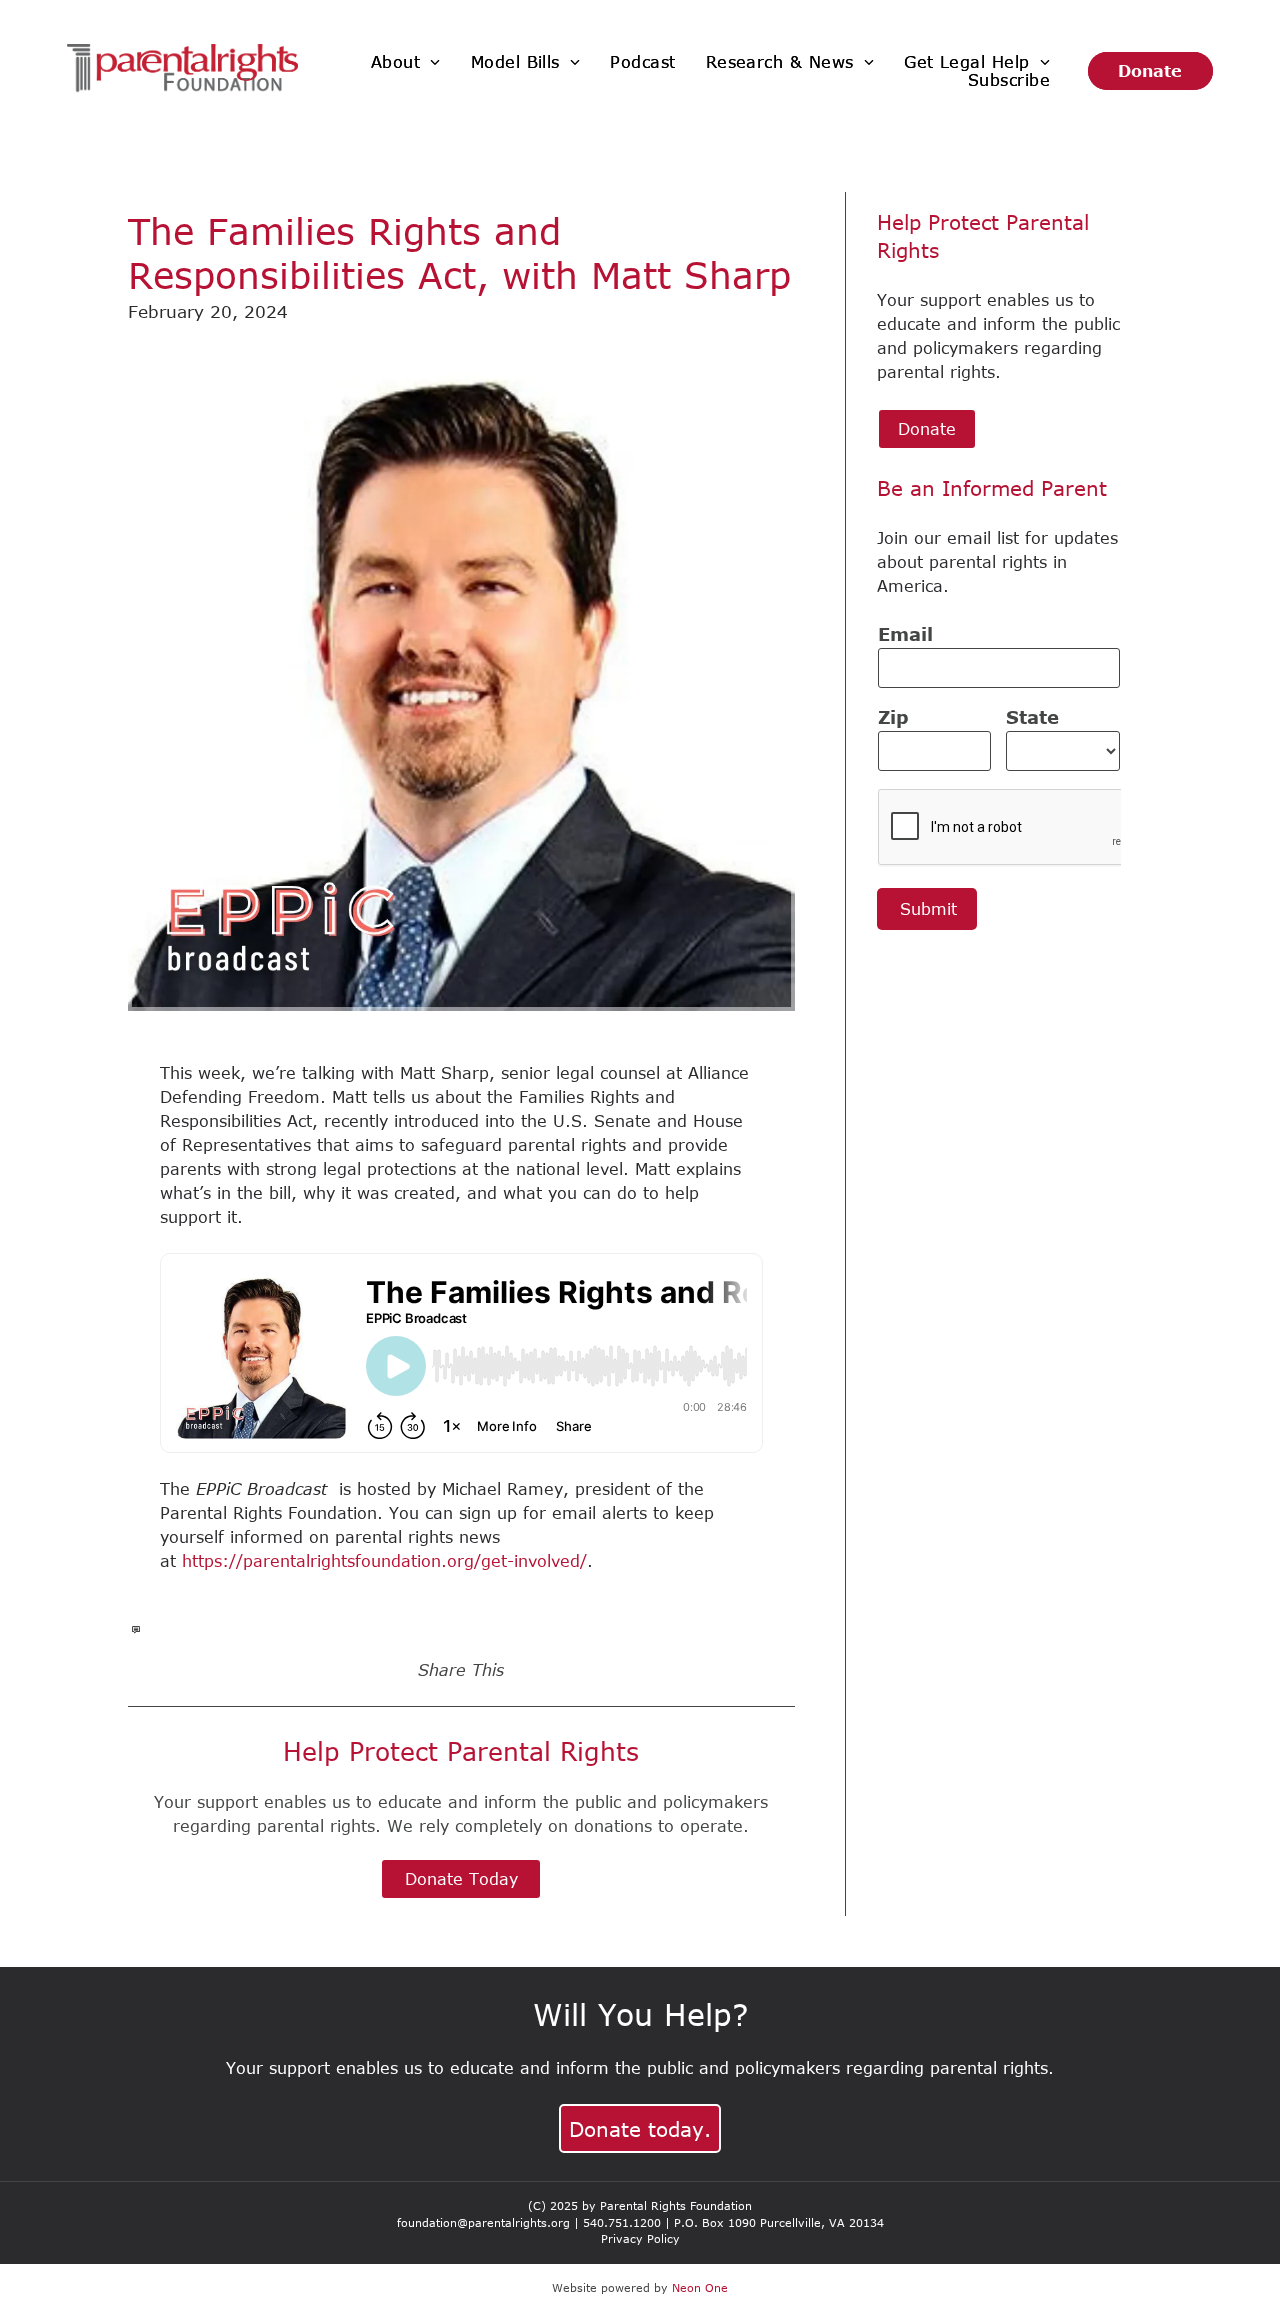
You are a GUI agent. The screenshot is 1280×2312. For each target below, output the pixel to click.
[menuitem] (406, 62)
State (1032, 717)
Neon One (700, 2287)
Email (905, 634)
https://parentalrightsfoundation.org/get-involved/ (384, 1561)
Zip (893, 717)
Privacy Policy (640, 2238)
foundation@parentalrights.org (483, 2222)
